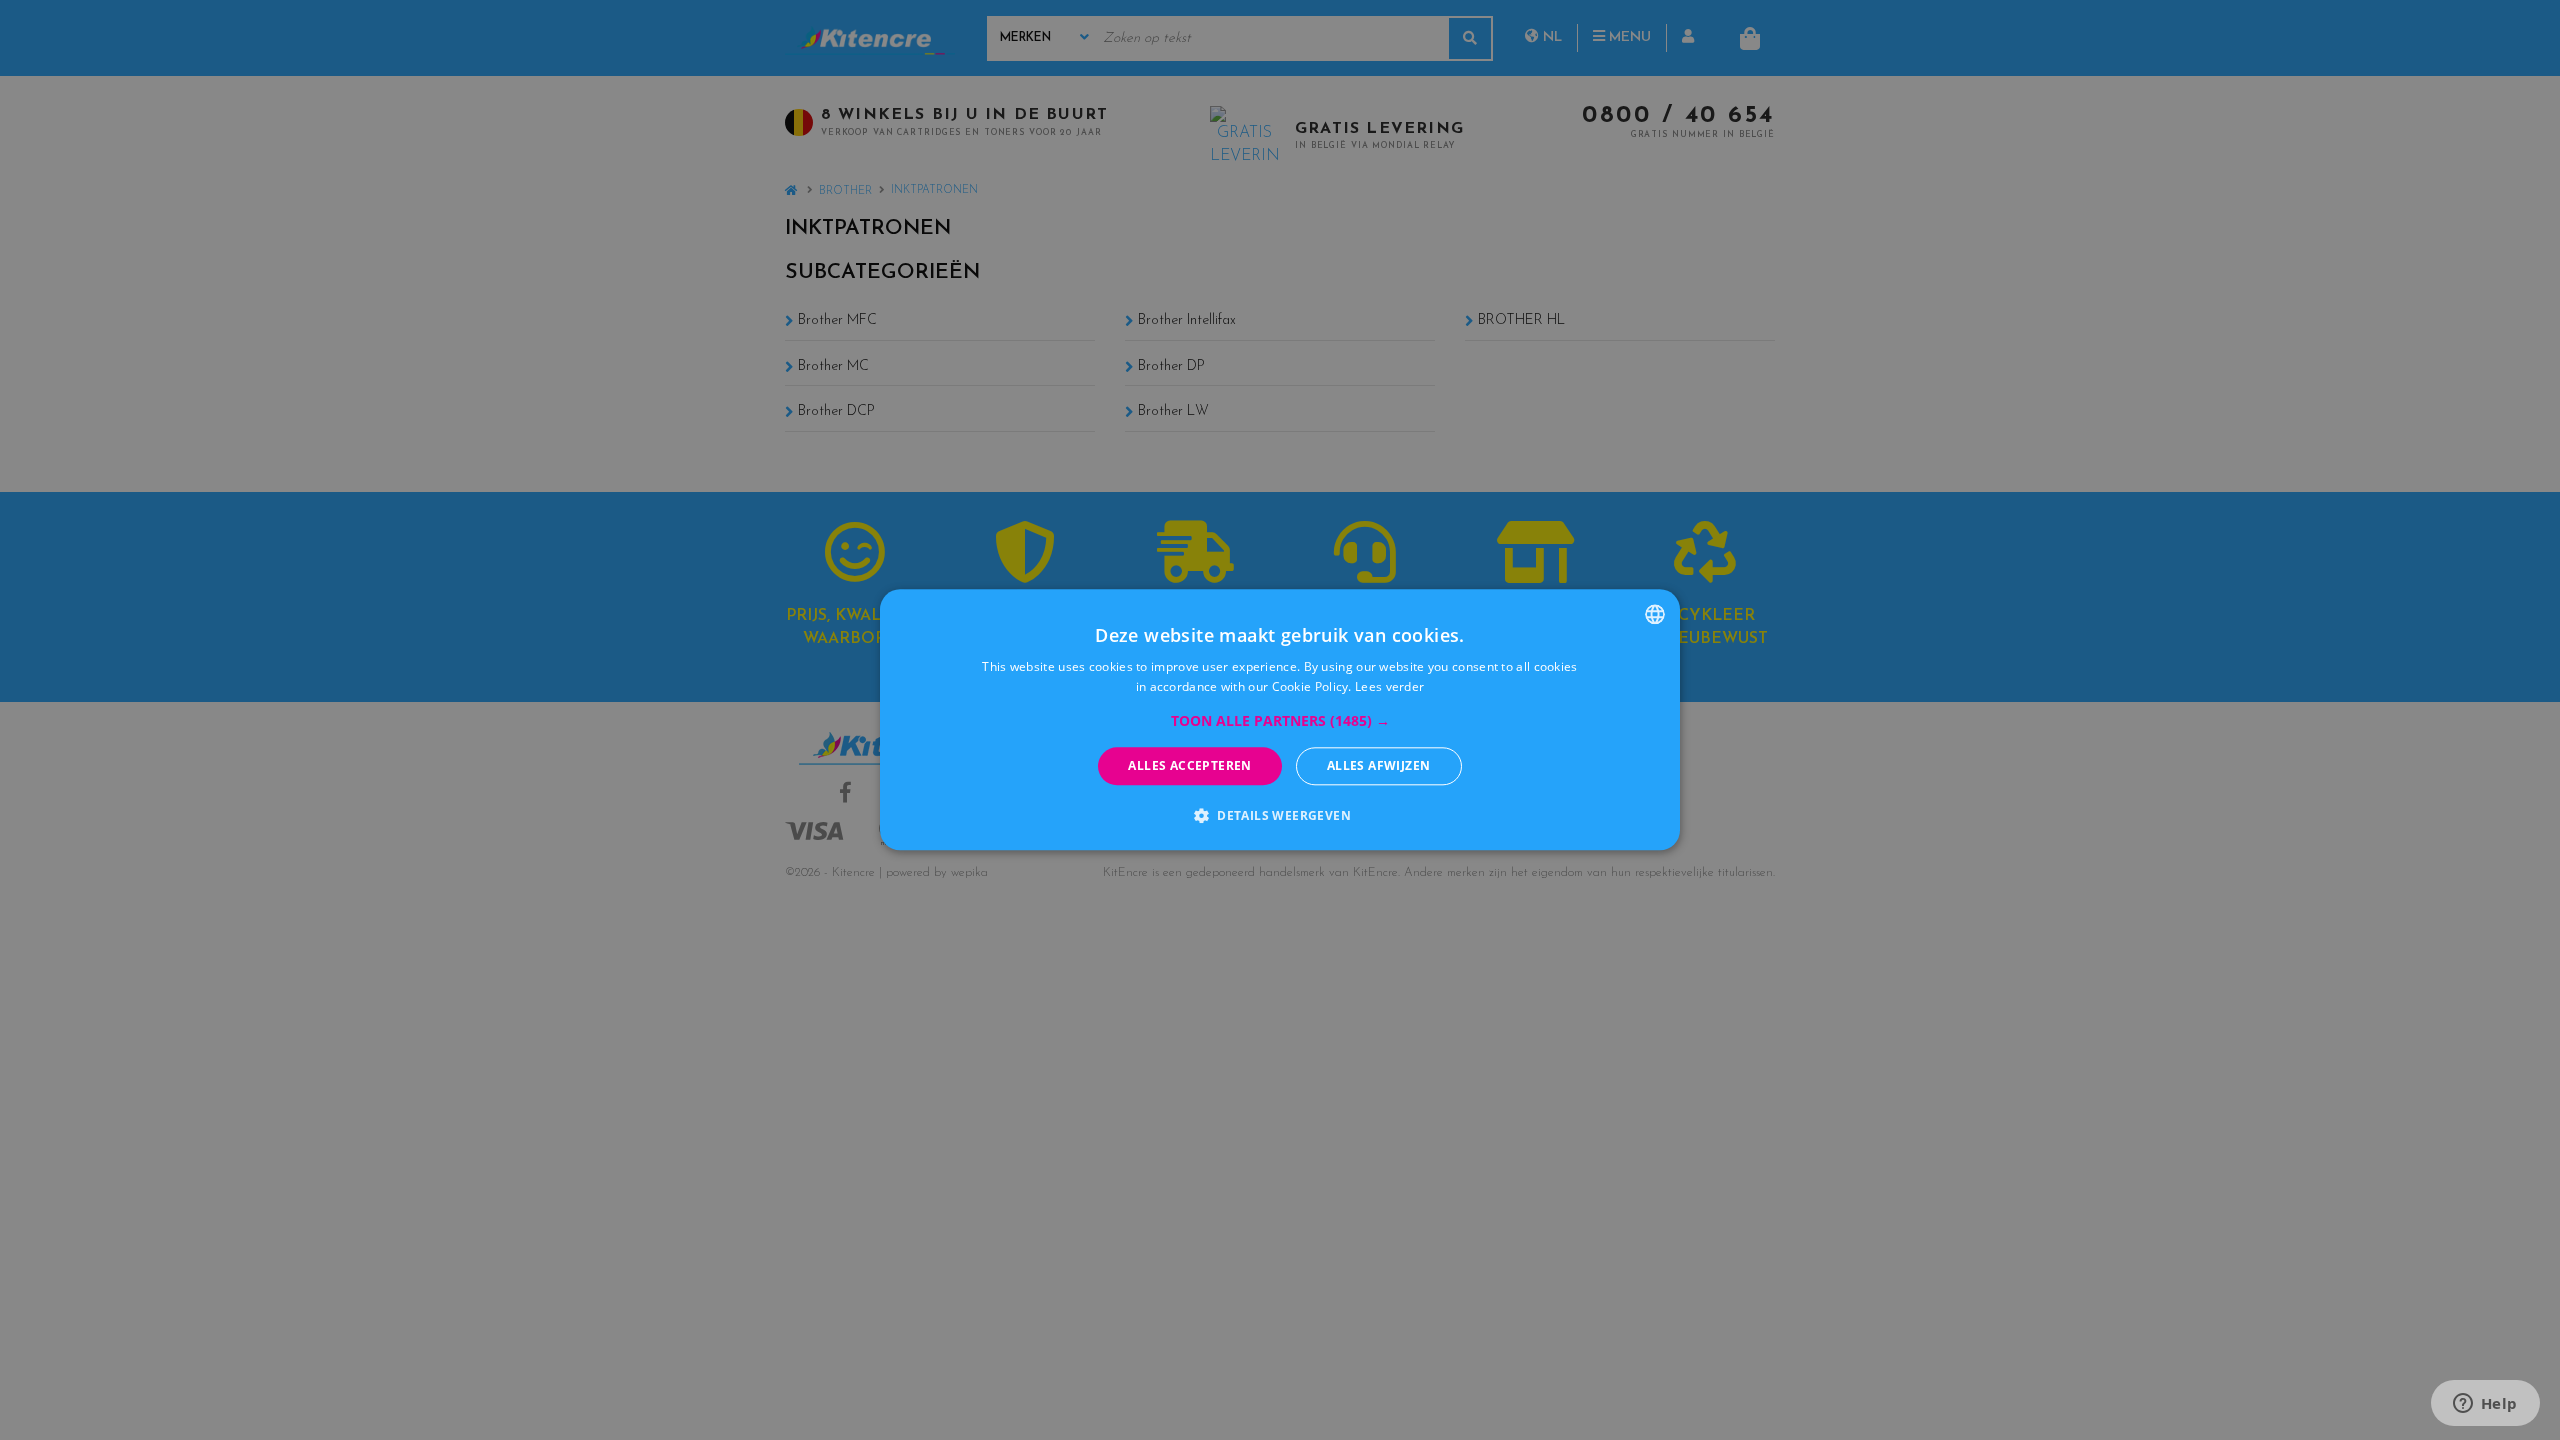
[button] (1280, 721)
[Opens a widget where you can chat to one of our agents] (2485, 1405)
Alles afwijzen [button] (1379, 765)
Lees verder (1389, 687)
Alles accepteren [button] (1189, 765)
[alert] (1280, 720)
